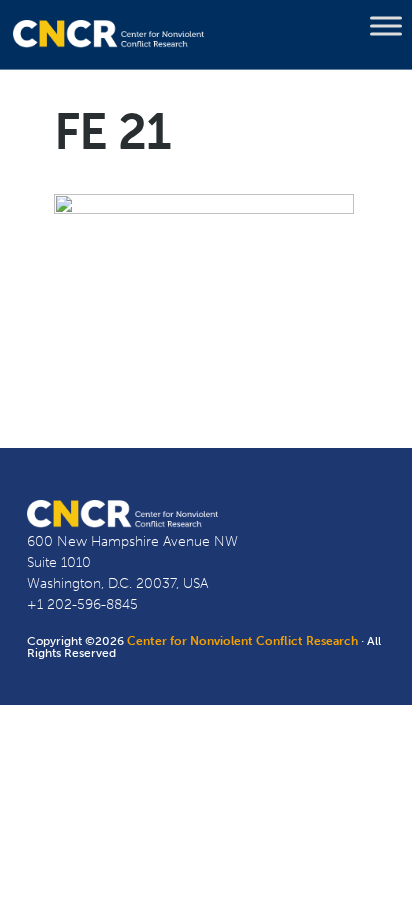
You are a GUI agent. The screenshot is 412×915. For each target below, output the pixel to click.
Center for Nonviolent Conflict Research (242, 641)
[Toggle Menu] (386, 26)
